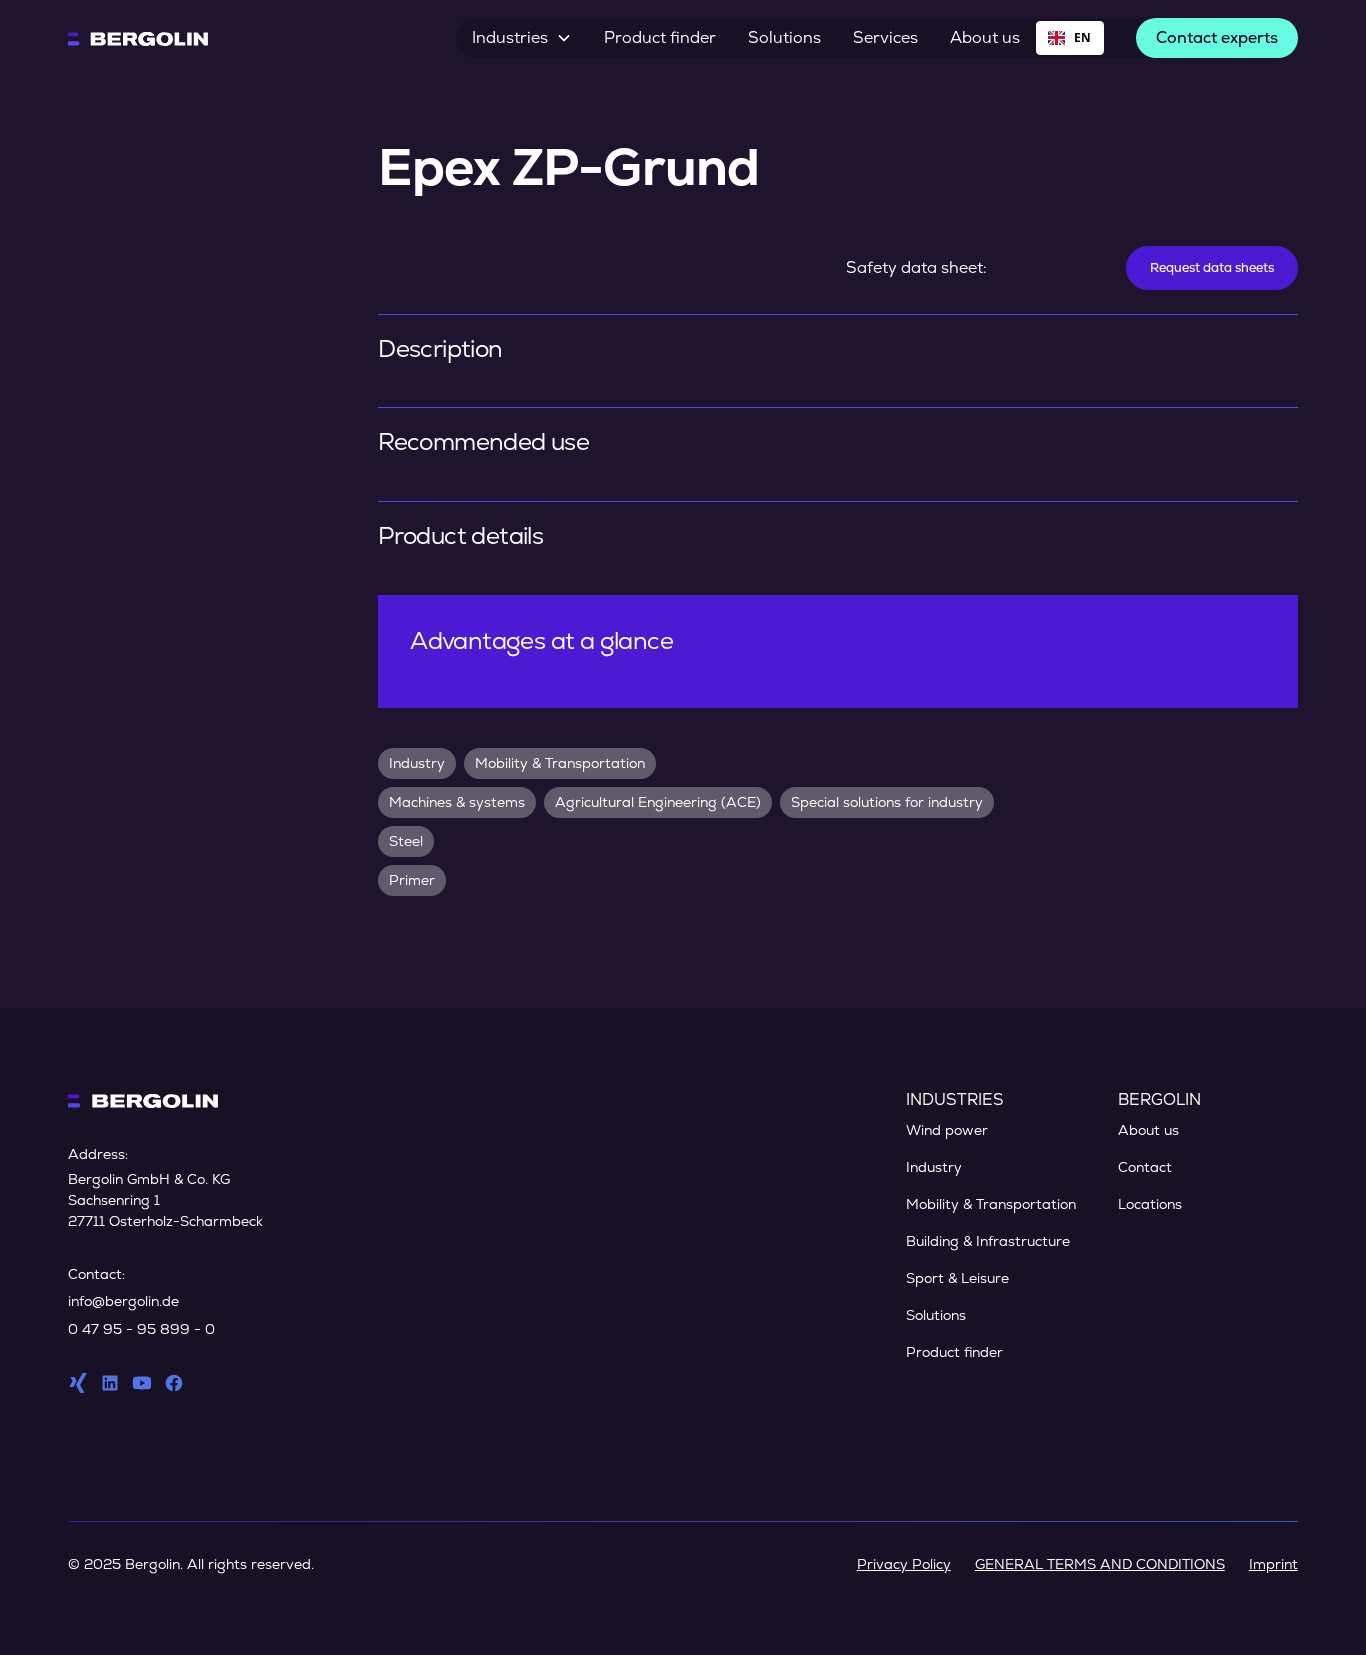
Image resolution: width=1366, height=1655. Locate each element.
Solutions (784, 37)
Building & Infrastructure (988, 1241)
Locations (1150, 1204)
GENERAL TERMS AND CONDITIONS (1100, 1564)
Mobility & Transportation (991, 1204)
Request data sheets (1212, 267)
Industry (934, 1167)
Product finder (660, 37)
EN (1082, 37)
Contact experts (1217, 37)
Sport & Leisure (957, 1278)
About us (985, 37)
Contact (1145, 1167)
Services (885, 37)
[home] (138, 38)
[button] (522, 38)
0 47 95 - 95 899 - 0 (141, 1329)
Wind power (947, 1130)
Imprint (1273, 1564)
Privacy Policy (904, 1564)
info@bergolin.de (123, 1301)
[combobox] (1070, 38)
